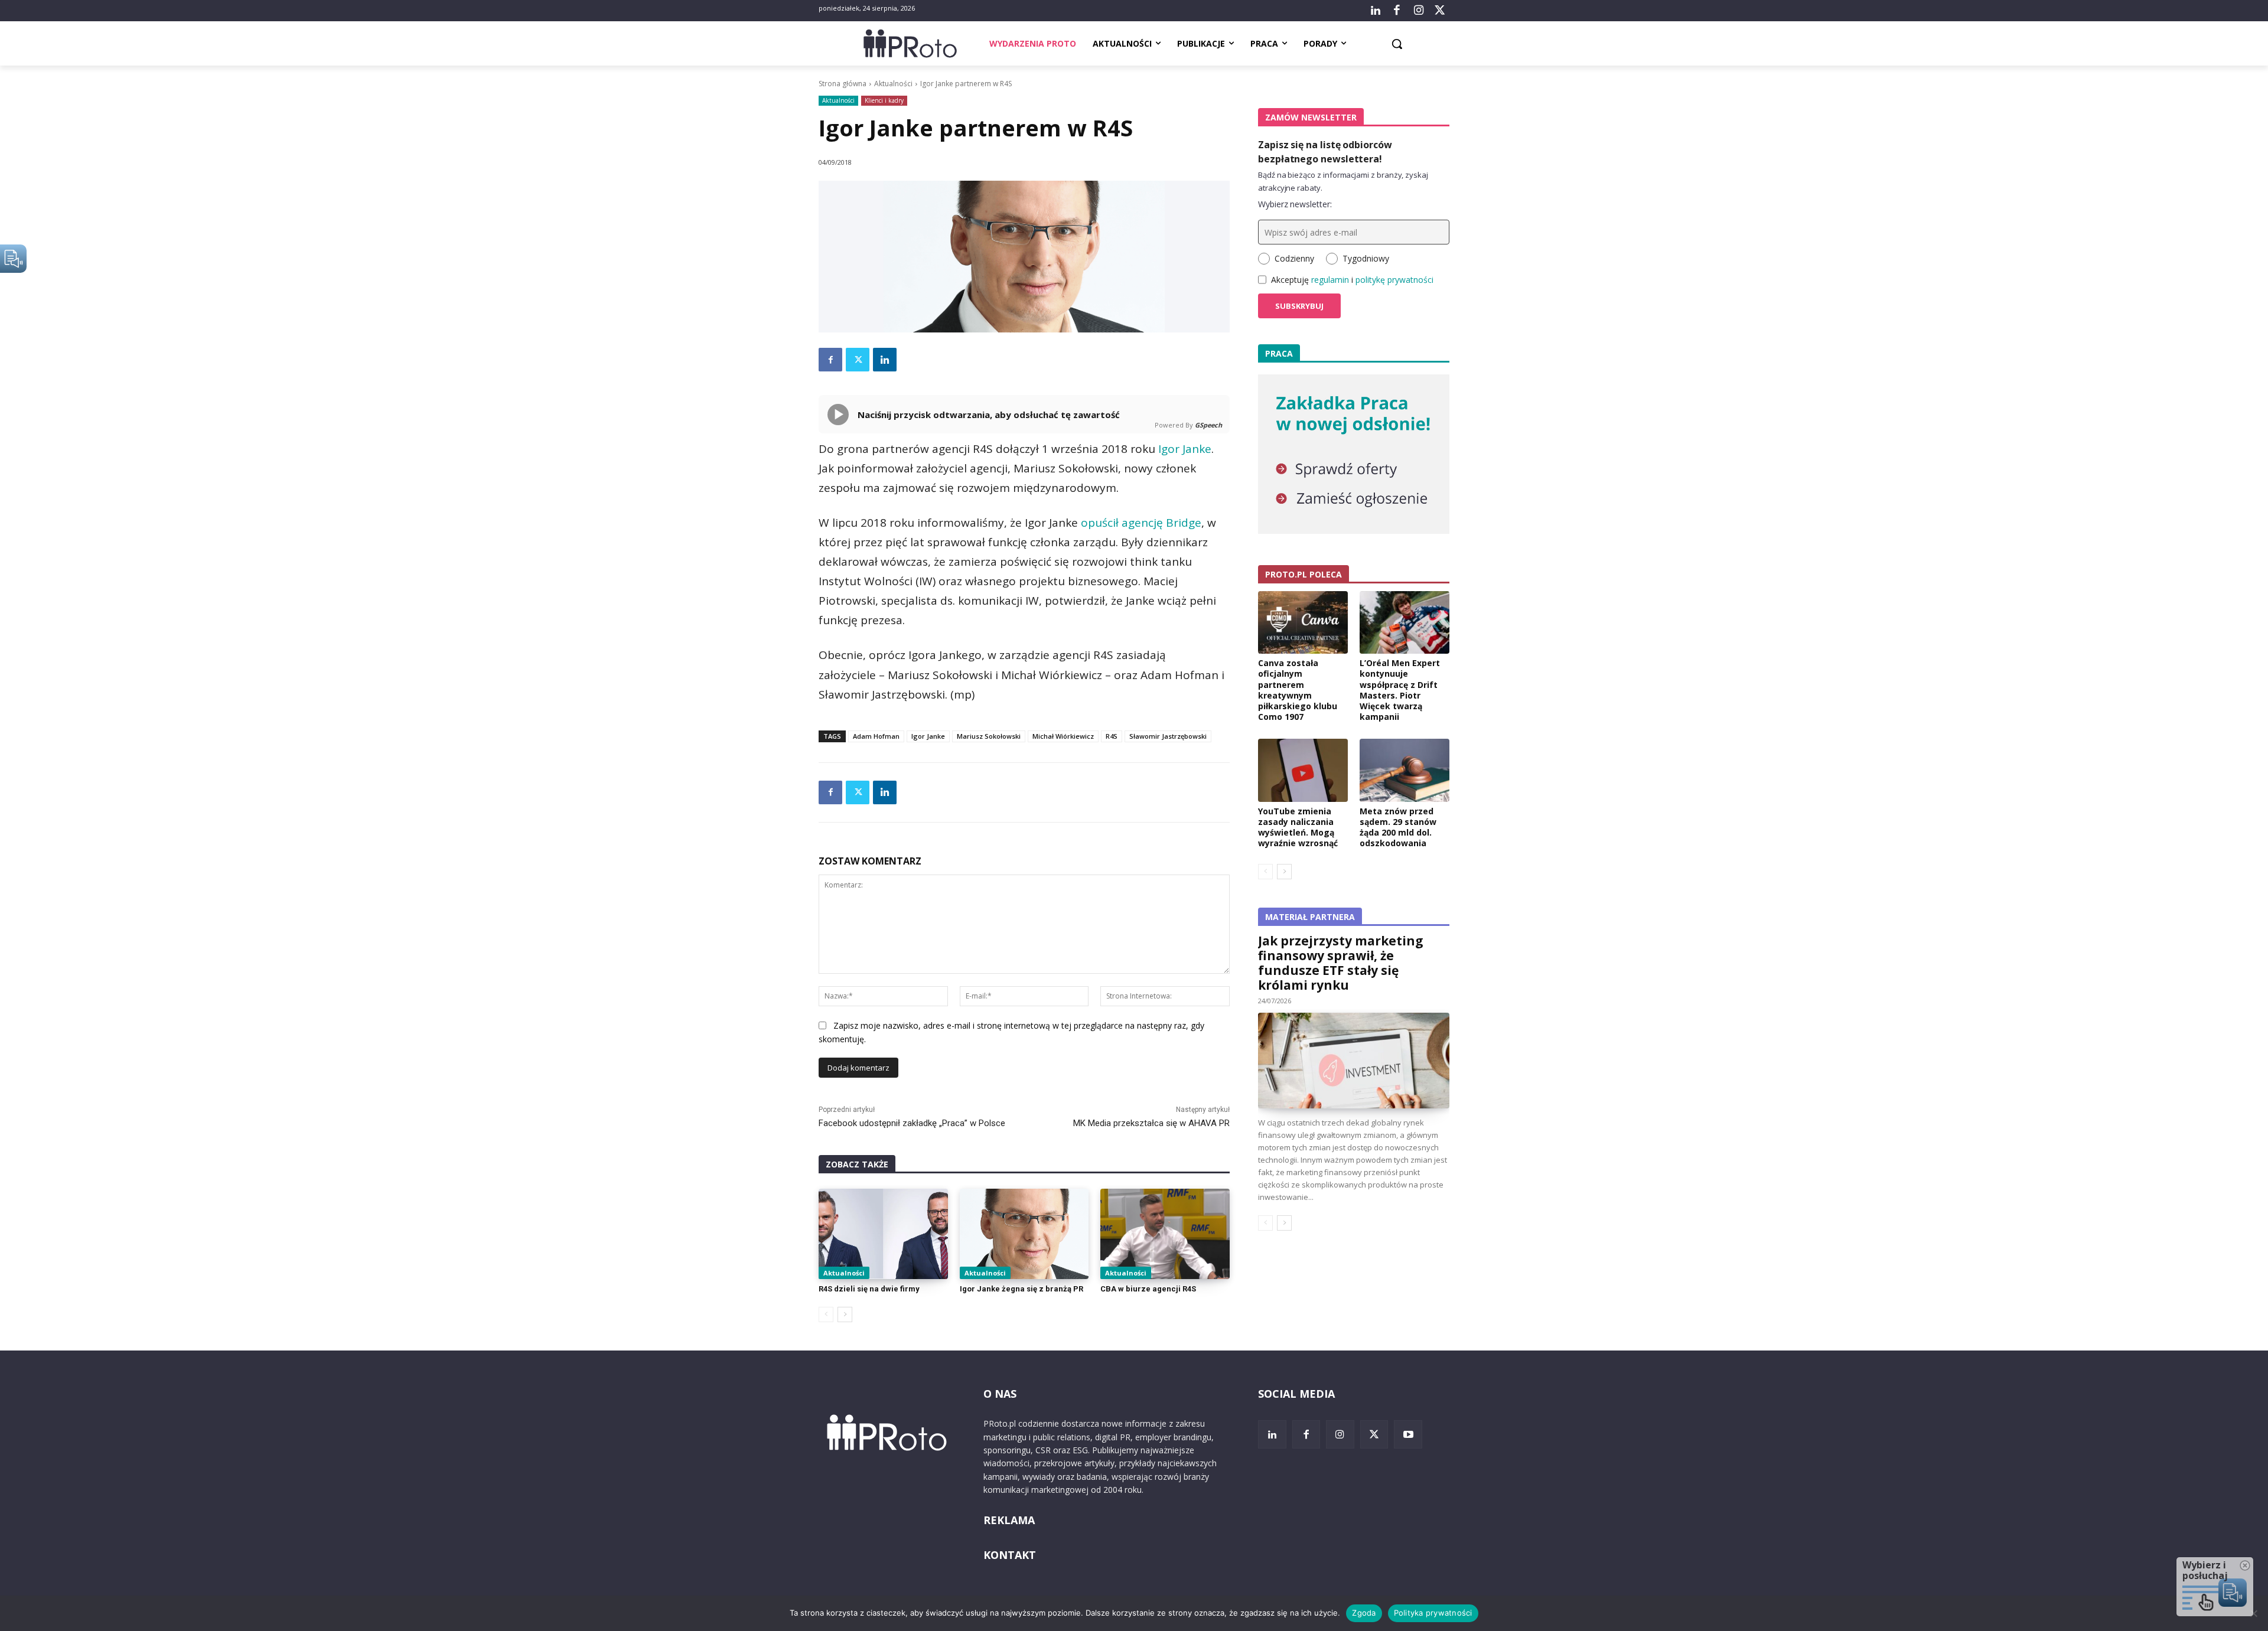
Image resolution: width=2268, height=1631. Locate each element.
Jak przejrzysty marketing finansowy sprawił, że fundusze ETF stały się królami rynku (1341, 963)
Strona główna (843, 84)
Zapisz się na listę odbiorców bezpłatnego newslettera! (1325, 152)
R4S (1112, 736)
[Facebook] (1397, 11)
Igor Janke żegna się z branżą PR (1021, 1289)
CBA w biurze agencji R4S (1148, 1289)
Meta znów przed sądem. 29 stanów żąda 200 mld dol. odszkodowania (1398, 827)
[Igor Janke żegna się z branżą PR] (1024, 1234)
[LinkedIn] (1376, 11)
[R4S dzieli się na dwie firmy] (883, 1234)
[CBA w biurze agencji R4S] (1165, 1234)
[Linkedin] (885, 360)
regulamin (1330, 280)
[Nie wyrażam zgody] (2253, 1613)
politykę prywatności (1394, 280)
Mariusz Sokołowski (989, 736)
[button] (1397, 44)
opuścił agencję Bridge (1141, 523)
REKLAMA (1009, 1520)
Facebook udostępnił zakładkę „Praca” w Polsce (912, 1123)
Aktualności (893, 84)
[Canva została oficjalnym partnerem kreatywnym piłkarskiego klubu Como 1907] (1303, 622)
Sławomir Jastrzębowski (1168, 736)
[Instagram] (1418, 11)
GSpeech (1208, 425)
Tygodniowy (1366, 258)
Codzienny (1294, 258)
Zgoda (1364, 1613)
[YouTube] (1408, 1434)
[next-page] (845, 1314)
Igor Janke (1185, 449)
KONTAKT (1010, 1555)
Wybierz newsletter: (1295, 204)
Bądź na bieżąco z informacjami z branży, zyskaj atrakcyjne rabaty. (1343, 181)
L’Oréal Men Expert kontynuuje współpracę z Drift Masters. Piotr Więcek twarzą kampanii (1400, 690)
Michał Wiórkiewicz (1063, 736)
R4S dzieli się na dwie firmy (869, 1289)
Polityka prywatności (1433, 1613)
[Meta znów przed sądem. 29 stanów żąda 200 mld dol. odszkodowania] (1405, 770)
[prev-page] (826, 1314)
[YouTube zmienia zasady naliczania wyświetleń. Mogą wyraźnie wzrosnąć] (1303, 770)
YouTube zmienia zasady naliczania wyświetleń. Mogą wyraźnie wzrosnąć (1298, 827)
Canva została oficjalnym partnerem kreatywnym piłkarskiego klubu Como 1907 (1298, 690)
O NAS (1000, 1394)
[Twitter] (1440, 11)
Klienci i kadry (884, 100)
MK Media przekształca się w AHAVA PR (1151, 1123)
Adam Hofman (876, 736)
